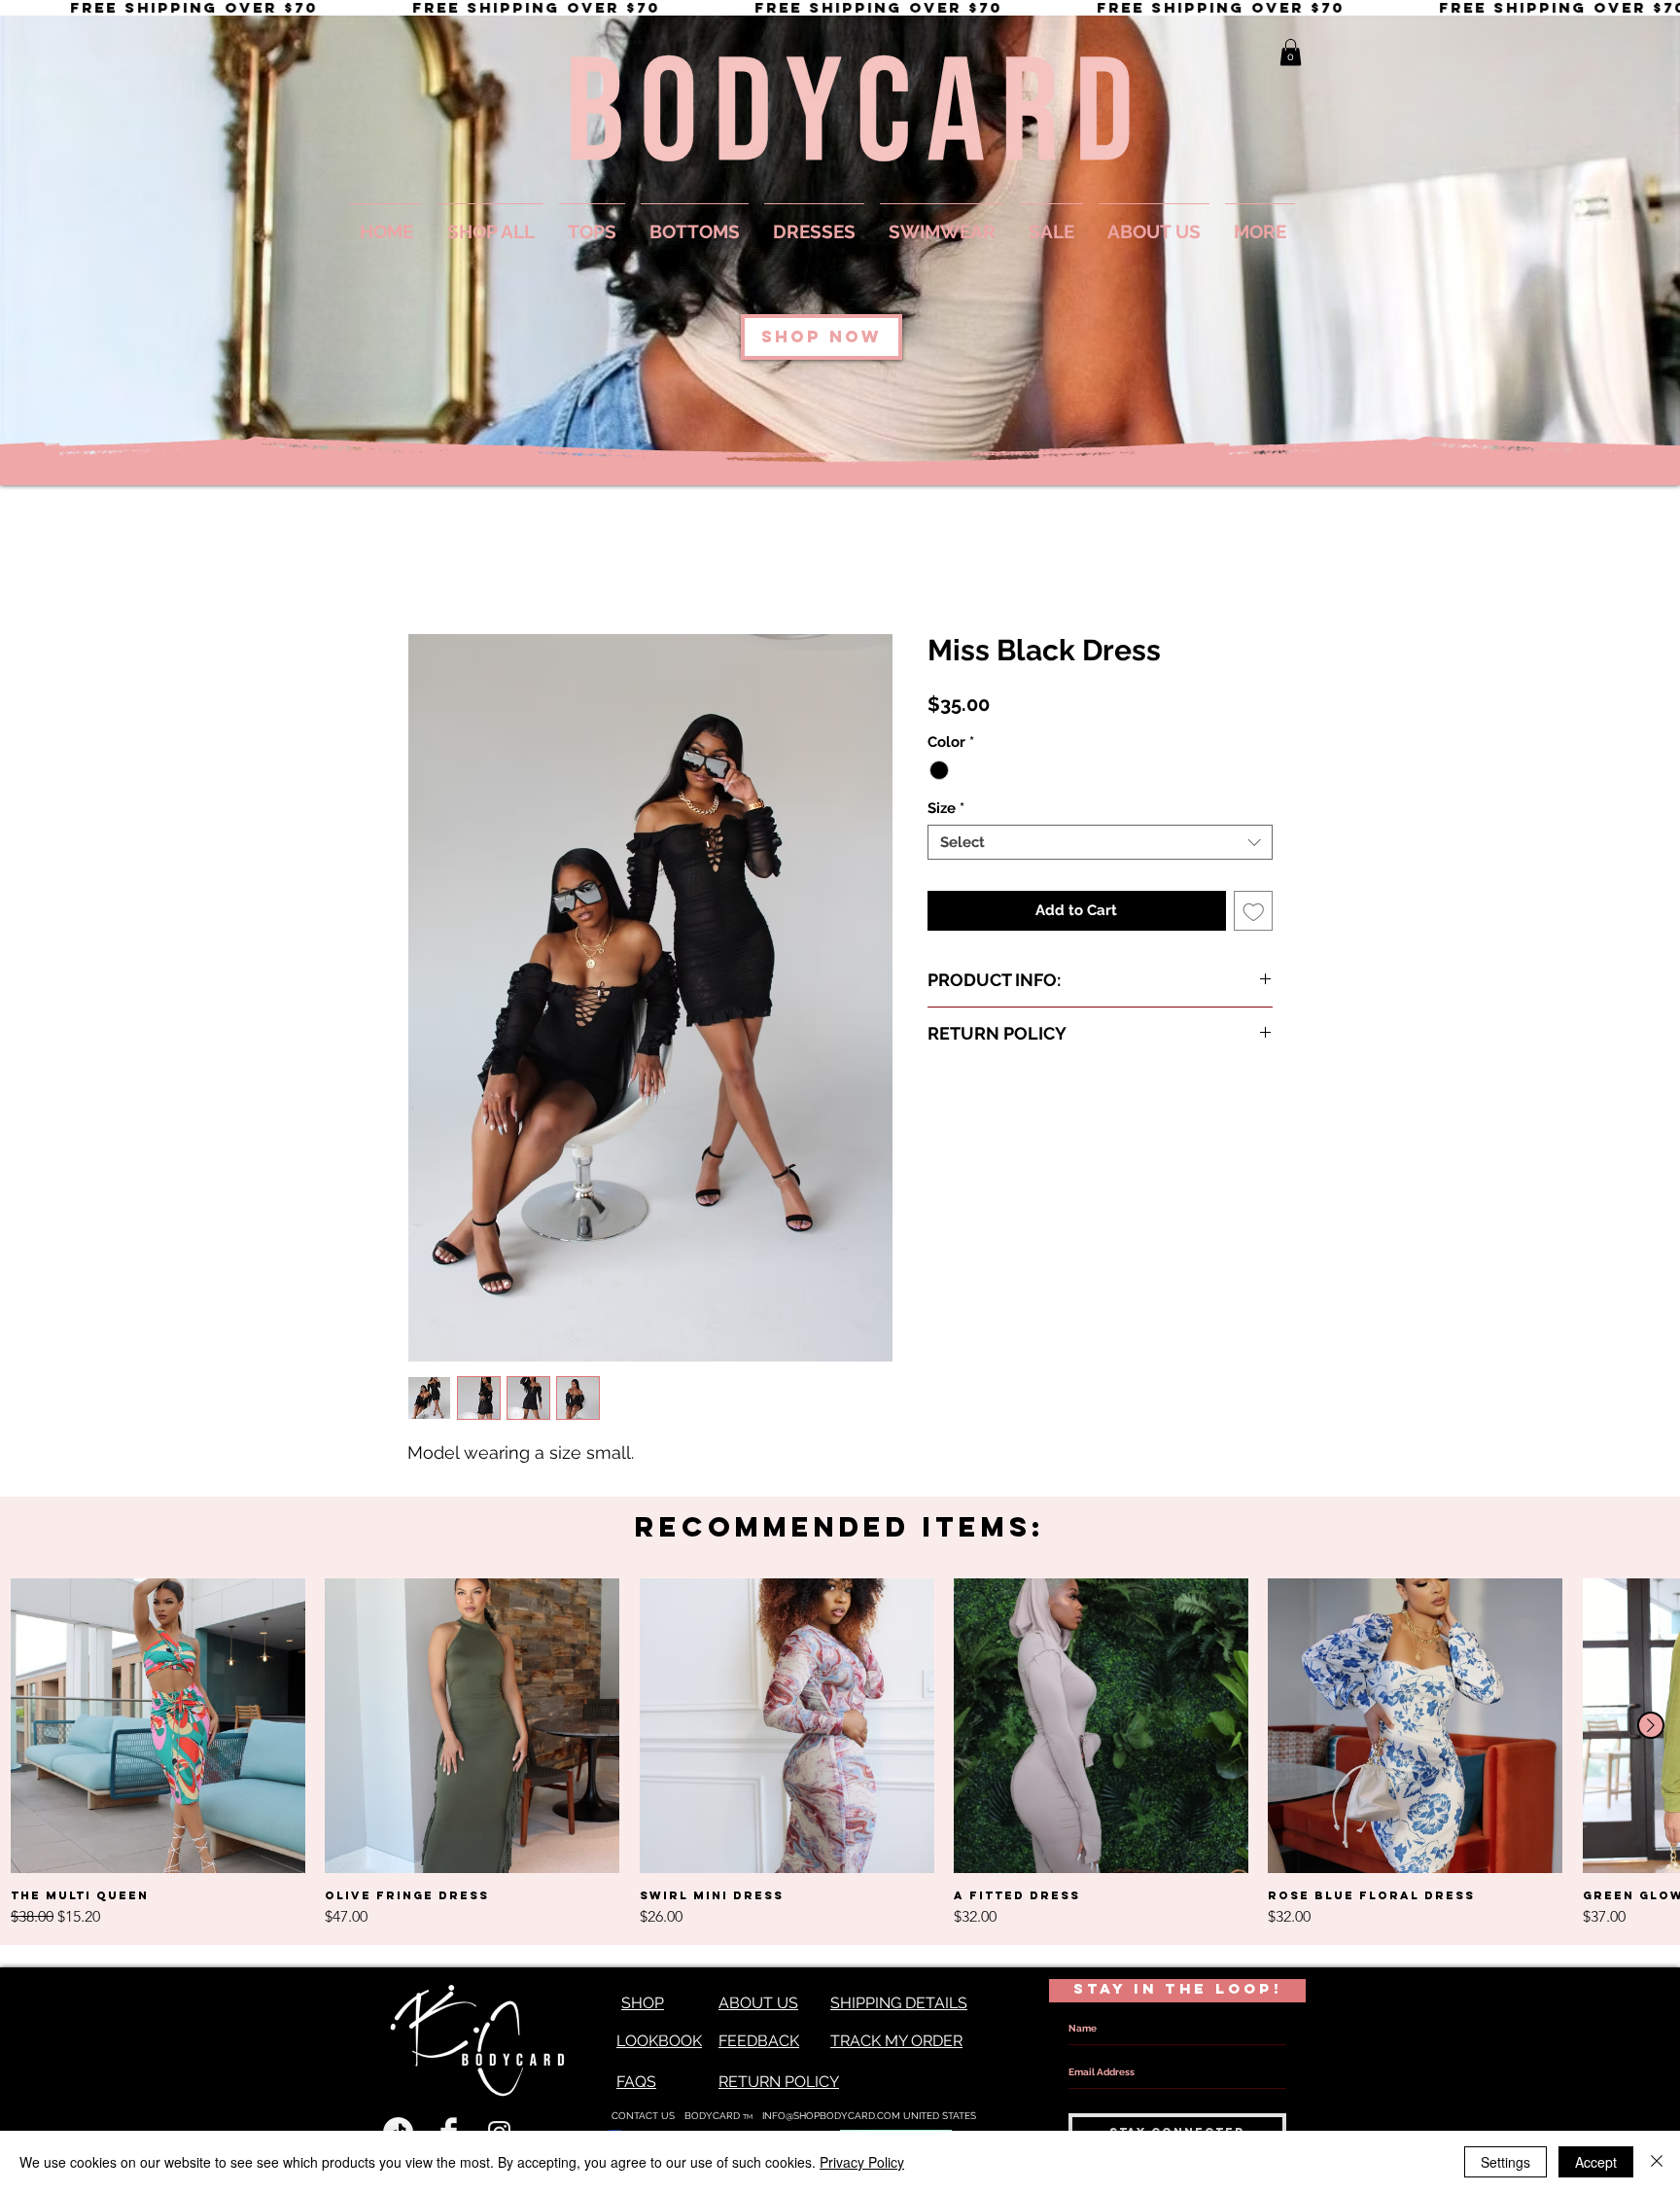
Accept (1596, 2162)
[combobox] (1100, 843)
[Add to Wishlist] (1254, 912)
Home (430, 564)
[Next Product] (1651, 1726)
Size (946, 809)
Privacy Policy (862, 2162)
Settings (1505, 2162)
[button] (1291, 52)
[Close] (1657, 2162)
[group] (840, 1754)
